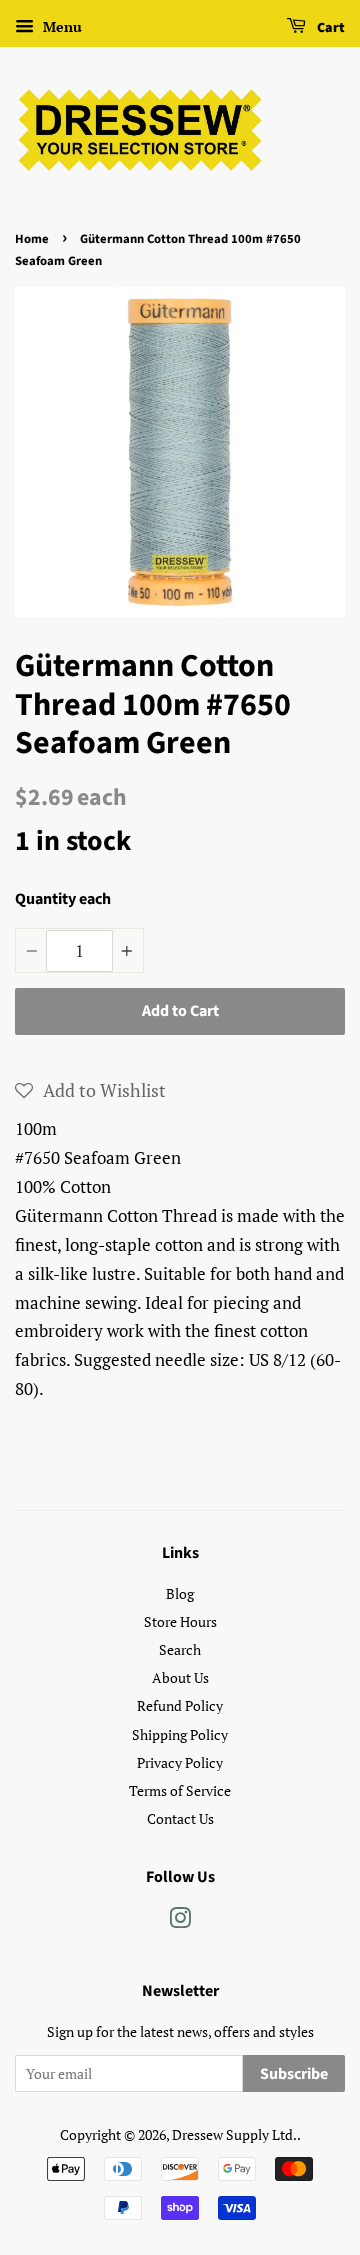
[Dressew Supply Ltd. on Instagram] (180, 1921)
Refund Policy (180, 1705)
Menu (60, 26)
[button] (90, 1090)
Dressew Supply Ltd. (234, 2134)
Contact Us (180, 1818)
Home (32, 239)
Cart (329, 28)
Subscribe (294, 2074)
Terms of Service (180, 1790)
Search (180, 1649)
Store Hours (180, 1621)
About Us (180, 1677)
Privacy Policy (180, 1762)
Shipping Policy (180, 1734)
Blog (180, 1593)
